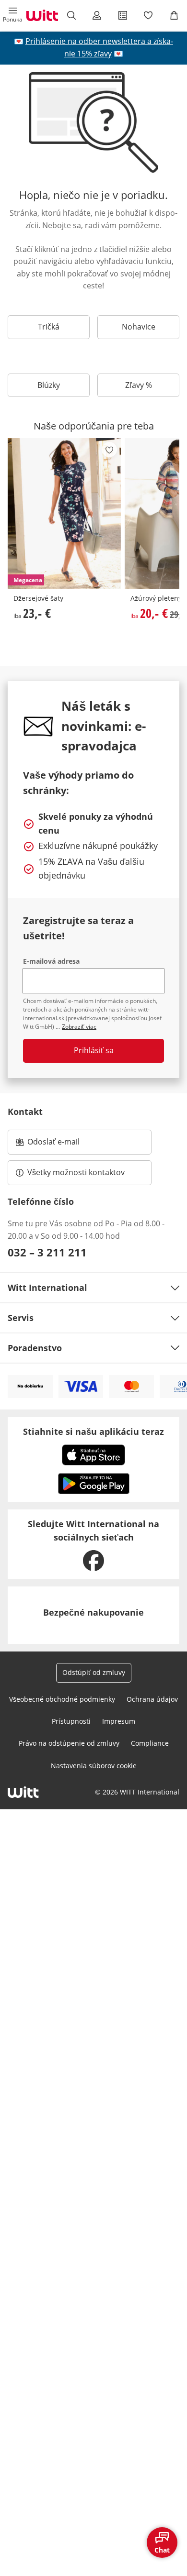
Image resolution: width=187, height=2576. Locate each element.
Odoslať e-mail (63, 1145)
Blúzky (49, 385)
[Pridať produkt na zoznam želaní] (109, 450)
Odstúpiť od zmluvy (94, 1672)
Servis (21, 1318)
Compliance (150, 1743)
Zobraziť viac (79, 1027)
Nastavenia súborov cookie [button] (94, 1766)
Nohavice (139, 327)
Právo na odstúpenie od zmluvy (69, 1743)
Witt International (47, 1288)
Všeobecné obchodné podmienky (62, 1699)
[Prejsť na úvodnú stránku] (42, 15)
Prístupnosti (71, 1721)
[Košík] (174, 15)
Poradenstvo (35, 1348)
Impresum (119, 1721)
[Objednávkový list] (123, 15)
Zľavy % (139, 385)
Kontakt (25, 1112)
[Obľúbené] (149, 15)
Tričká (49, 327)
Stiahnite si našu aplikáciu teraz (93, 1431)
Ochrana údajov (152, 1699)
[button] (13, 15)
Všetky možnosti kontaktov (76, 1172)
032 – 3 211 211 (47, 1252)
